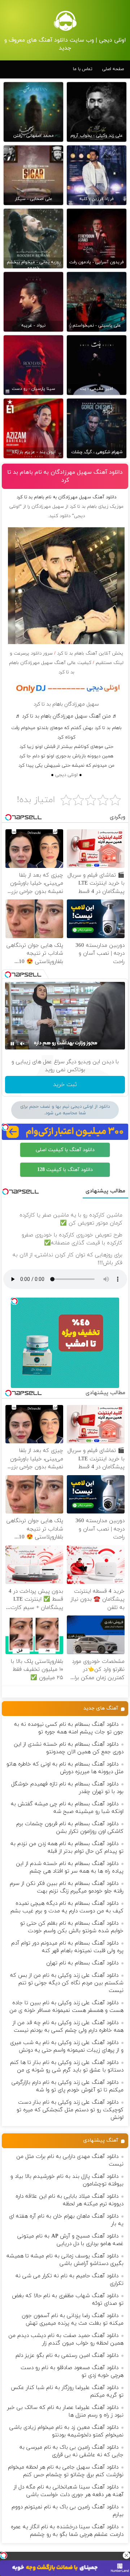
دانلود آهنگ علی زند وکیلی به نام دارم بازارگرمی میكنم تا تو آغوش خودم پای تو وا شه (68, 2086)
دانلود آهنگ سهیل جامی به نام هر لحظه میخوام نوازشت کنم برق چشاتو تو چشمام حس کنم (66, 2471)
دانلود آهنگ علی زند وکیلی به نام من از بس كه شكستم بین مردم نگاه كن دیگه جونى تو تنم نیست (67, 1983)
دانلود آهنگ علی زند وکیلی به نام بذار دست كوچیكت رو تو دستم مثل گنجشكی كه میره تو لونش (70, 2110)
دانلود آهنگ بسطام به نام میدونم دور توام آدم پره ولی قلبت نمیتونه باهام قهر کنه (67, 1947)
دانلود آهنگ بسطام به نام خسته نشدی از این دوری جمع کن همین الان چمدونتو (69, 1748)
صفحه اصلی (113, 69)
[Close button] (126, 2555)
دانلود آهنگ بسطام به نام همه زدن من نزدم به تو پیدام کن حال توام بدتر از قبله (67, 1848)
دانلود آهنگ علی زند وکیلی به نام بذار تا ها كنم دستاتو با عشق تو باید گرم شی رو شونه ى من (67, 2066)
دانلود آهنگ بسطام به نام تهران (82, 1963)
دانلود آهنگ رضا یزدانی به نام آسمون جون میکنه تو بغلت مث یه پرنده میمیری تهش (73, 2320)
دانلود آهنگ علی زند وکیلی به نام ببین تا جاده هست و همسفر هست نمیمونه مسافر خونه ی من (66, 2007)
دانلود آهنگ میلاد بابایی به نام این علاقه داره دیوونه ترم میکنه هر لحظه (70, 2200)
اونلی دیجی (66, 775)
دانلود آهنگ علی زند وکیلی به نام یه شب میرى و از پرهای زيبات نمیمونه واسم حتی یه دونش (67, 2047)
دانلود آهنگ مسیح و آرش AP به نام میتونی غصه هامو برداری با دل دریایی (70, 2240)
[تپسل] (4, 2555)
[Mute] (22, 1044)
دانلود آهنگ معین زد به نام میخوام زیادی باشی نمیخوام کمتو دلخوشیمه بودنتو (66, 2431)
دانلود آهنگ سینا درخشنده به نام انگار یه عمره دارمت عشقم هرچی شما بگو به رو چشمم (67, 2531)
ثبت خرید (65, 1085)
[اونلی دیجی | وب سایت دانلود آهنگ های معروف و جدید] (65, 21)
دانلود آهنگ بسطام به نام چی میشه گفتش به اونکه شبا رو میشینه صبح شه (67, 1808)
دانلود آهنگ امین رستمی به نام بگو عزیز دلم (67, 2356)
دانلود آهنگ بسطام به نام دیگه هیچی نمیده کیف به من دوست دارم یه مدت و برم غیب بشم (67, 1907)
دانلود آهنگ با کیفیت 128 (65, 1170)
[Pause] (12, 1044)
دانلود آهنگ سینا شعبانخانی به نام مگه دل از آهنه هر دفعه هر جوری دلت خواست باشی (69, 2491)
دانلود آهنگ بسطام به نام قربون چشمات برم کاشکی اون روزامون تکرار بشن (70, 1828)
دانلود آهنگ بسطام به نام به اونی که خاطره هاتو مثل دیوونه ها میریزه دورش (65, 1768)
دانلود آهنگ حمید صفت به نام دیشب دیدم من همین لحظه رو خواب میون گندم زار (66, 2339)
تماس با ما (83, 69)
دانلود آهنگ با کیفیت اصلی (65, 1150)
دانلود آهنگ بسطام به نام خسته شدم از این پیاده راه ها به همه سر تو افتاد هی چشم (70, 1868)
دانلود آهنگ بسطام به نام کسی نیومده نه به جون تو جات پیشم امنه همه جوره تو (69, 1728)
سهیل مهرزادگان (48, 507)
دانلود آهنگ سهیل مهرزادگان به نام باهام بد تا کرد (65, 476)
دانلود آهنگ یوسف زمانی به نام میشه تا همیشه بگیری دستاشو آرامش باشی (65, 2260)
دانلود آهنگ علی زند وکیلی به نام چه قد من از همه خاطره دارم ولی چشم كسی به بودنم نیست (68, 2027)
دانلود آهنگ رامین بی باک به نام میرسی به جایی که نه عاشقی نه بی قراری (71, 2451)
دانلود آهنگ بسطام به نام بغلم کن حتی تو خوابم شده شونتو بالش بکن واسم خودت (72, 1927)
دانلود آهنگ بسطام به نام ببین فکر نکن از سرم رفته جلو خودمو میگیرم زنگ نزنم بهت (67, 1887)
